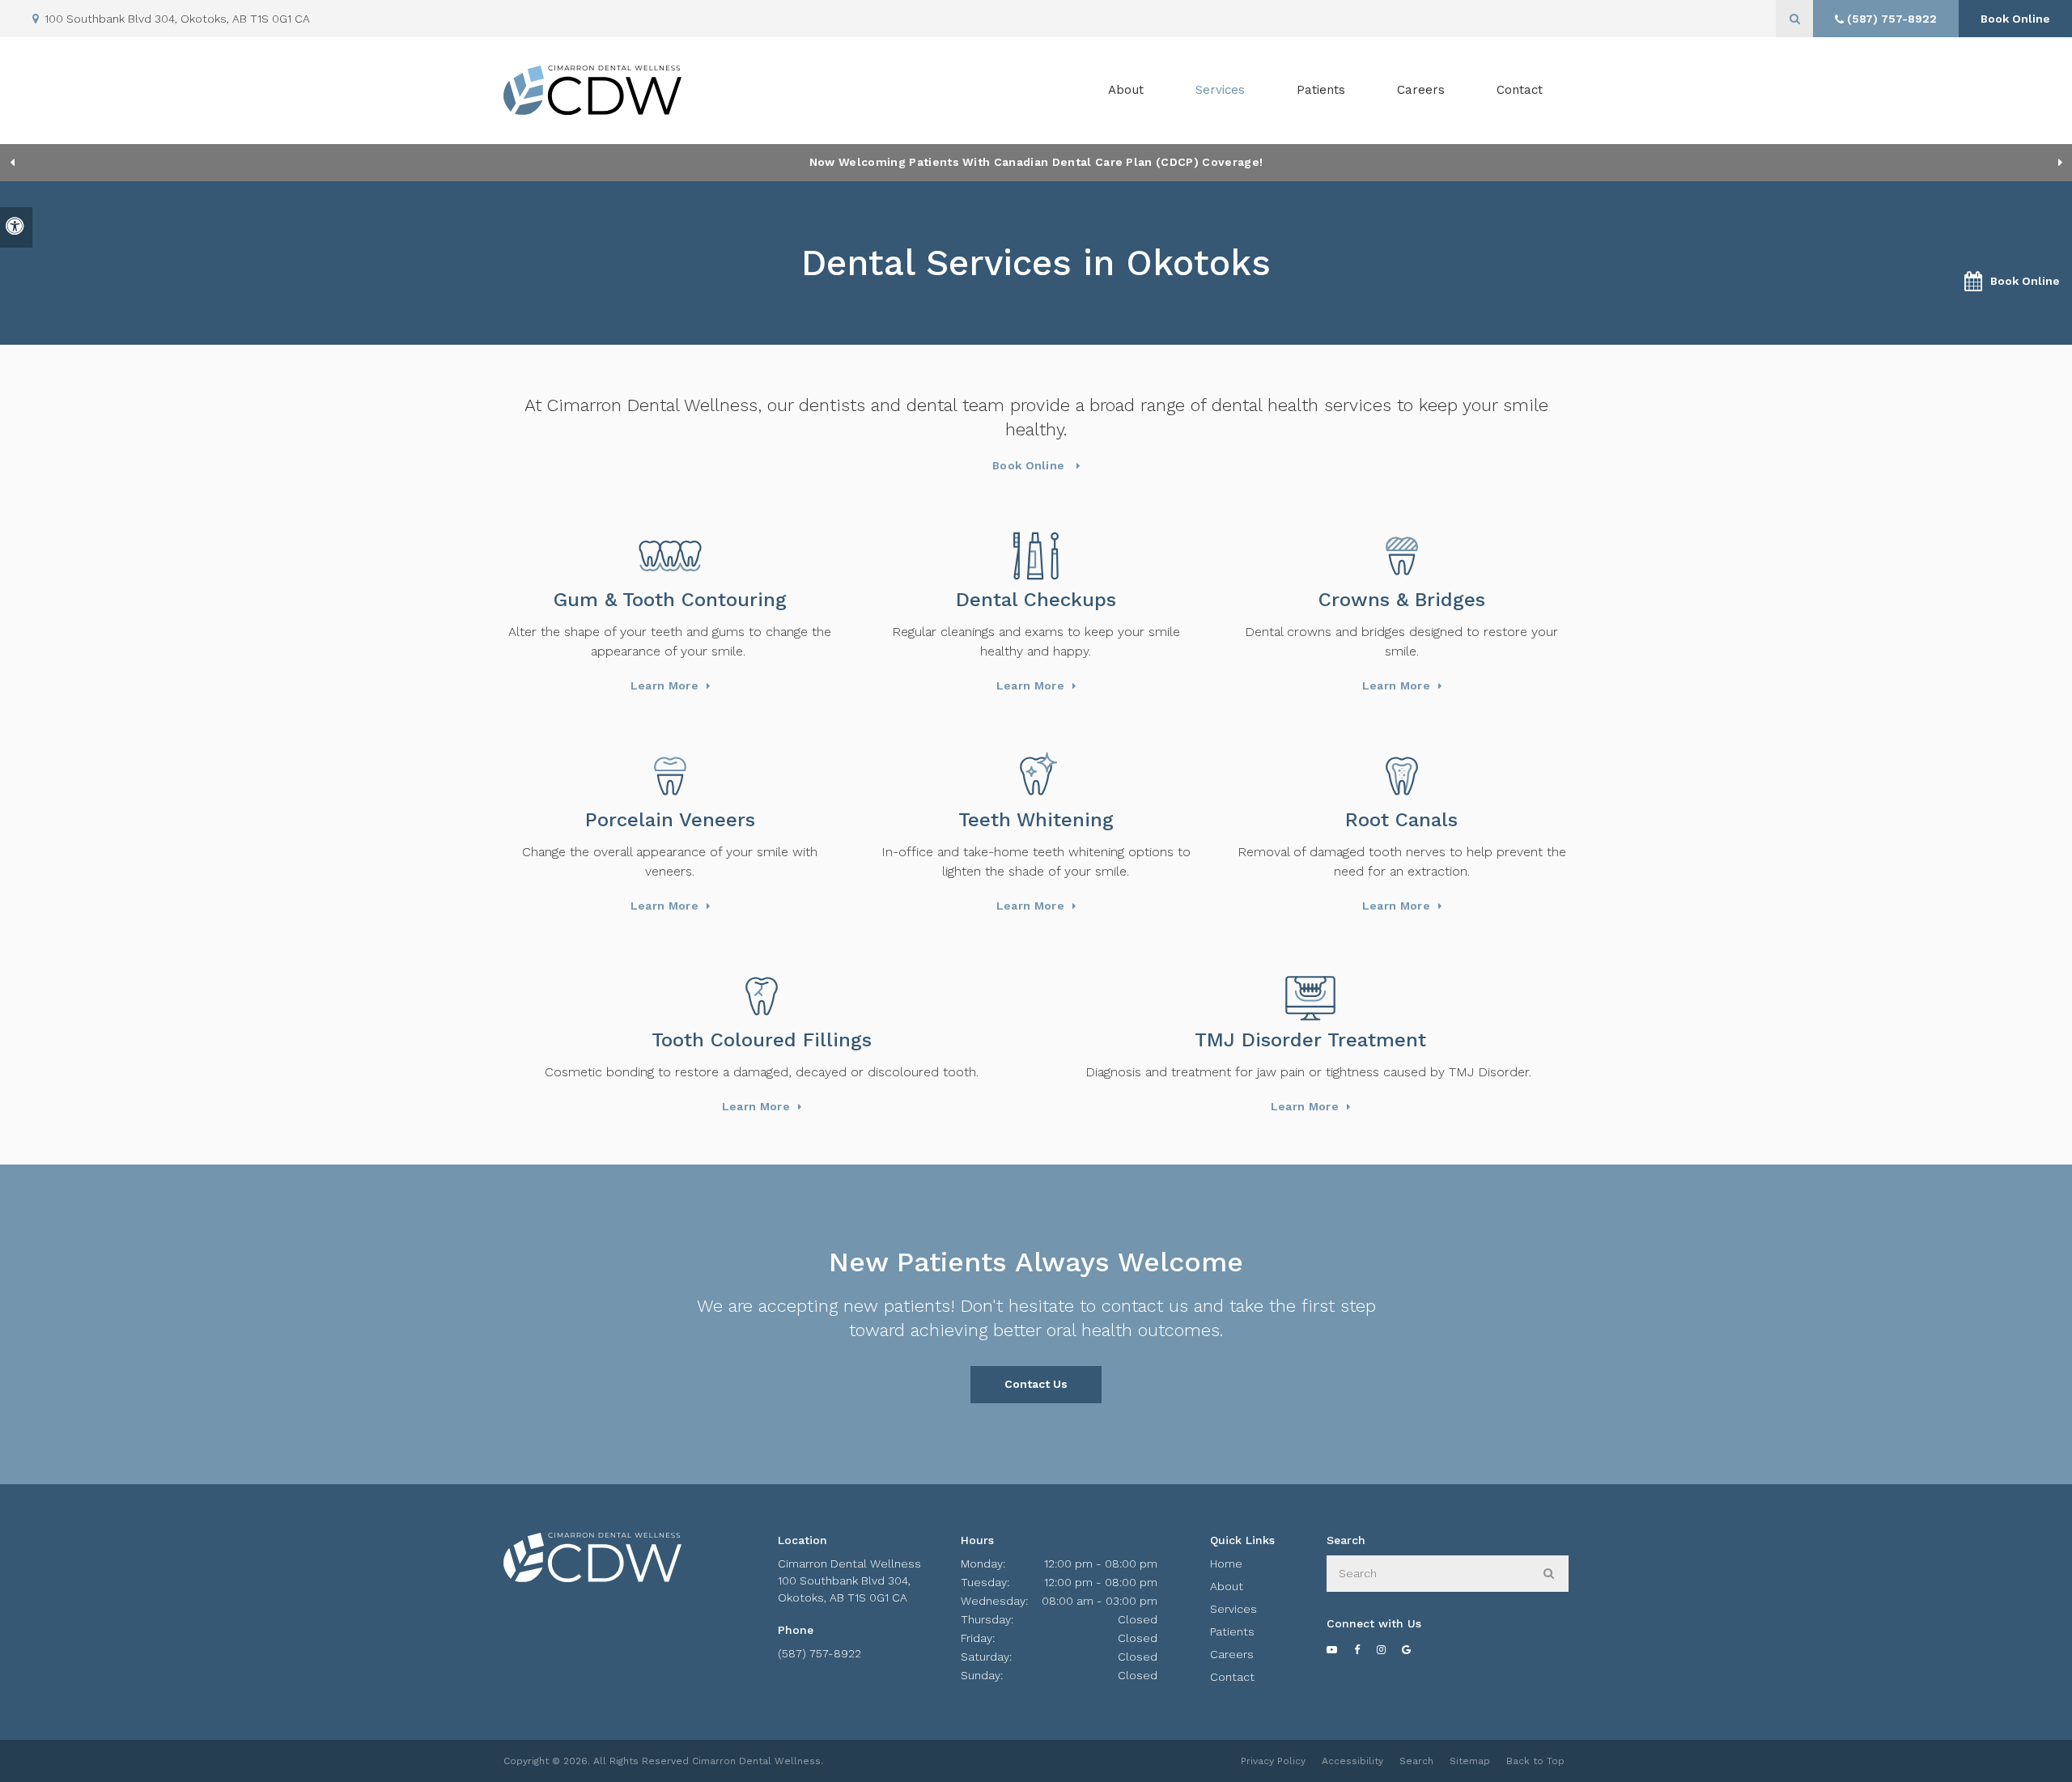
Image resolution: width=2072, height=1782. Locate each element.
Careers (1421, 90)
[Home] (592, 90)
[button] (2012, 281)
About (1227, 1586)
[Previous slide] (12, 163)
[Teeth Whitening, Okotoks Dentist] (1036, 776)
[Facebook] (1365, 1650)
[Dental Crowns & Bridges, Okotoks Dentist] (1402, 556)
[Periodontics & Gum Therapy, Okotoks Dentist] (670, 556)
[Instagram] (1390, 1650)
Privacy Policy (1273, 1761)
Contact (1520, 90)
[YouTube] (1340, 1650)
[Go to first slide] (2060, 163)
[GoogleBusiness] (1415, 1650)
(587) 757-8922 (819, 1653)
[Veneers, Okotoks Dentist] (670, 776)
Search (1416, 1761)
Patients (1321, 90)
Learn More (664, 685)
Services (1233, 1609)
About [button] (1126, 90)
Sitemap (1470, 1761)
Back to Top (1535, 1761)
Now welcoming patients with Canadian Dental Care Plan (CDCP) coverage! (1036, 162)
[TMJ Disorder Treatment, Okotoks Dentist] (1310, 996)
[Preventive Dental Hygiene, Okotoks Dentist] (1036, 556)
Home (1226, 1563)
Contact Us (1036, 1384)
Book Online (2015, 19)
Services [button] (1220, 90)
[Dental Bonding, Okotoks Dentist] (762, 996)
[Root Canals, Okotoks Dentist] (1402, 776)
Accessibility (1352, 1761)
